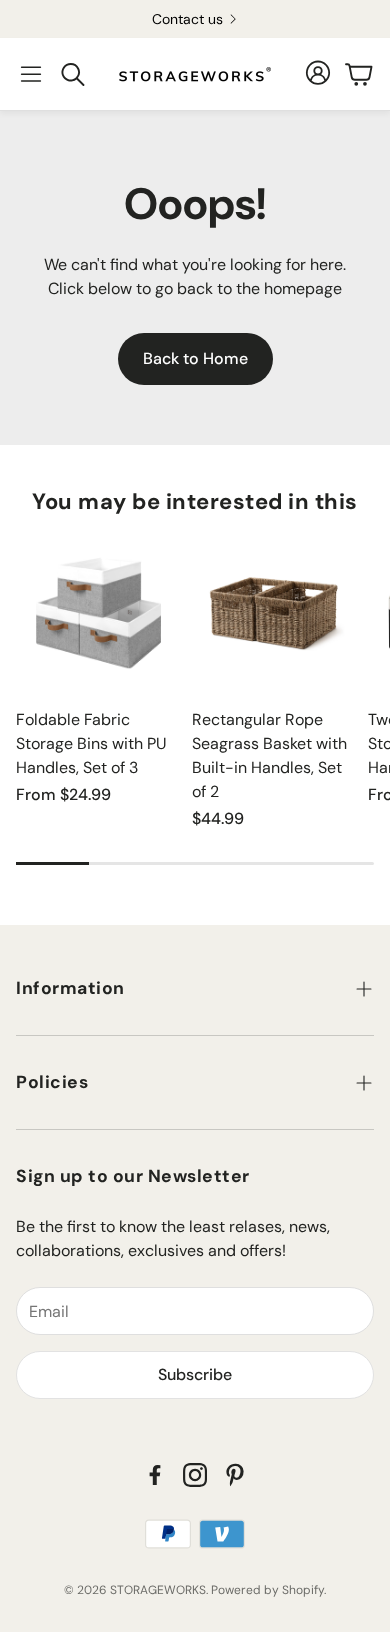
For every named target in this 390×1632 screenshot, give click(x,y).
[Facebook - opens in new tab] (155, 1475)
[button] (31, 74)
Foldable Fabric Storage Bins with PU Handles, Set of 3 (91, 743)
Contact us (187, 19)
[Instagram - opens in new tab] (195, 1475)
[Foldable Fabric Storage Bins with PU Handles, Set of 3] (98, 610)
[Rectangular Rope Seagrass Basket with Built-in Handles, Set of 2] (274, 610)
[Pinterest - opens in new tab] (235, 1475)
